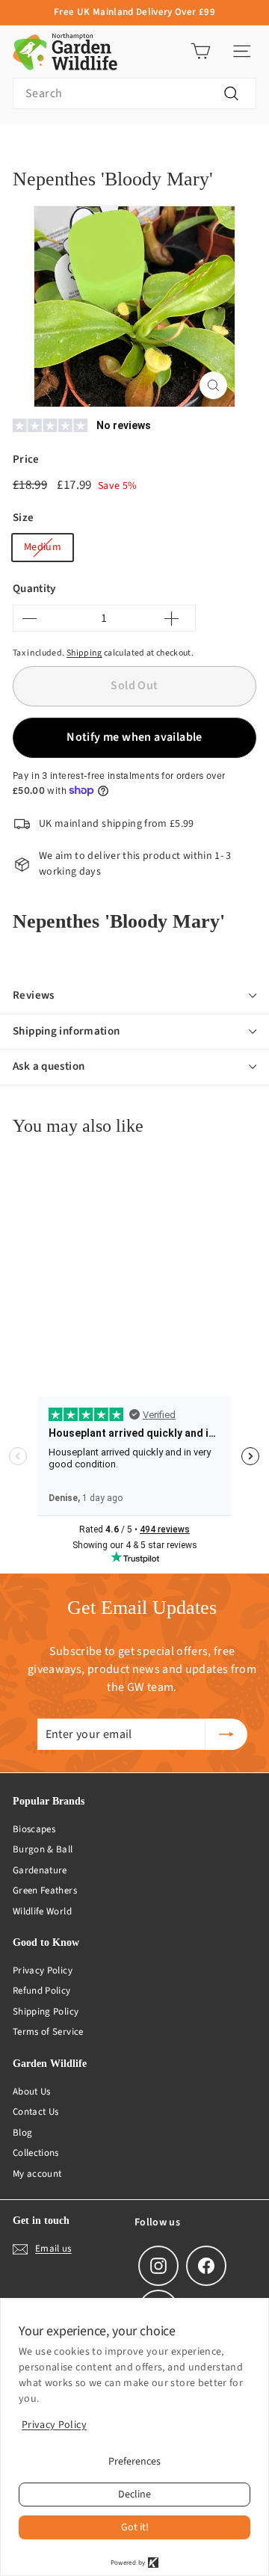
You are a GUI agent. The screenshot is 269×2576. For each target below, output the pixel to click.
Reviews (34, 995)
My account (37, 2174)
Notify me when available (134, 737)
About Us (32, 2092)
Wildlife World (42, 1911)
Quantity (34, 589)
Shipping (84, 653)
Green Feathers (45, 1891)
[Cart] (201, 51)
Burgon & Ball (43, 1849)
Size (23, 518)
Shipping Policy (46, 2012)
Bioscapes (34, 1829)
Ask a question (49, 1066)
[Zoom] (213, 385)
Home (25, 147)
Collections (36, 2153)
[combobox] (134, 93)
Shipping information (67, 1031)
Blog (22, 2133)
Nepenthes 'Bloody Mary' (189, 147)
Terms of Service (48, 2032)
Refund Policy (42, 1991)
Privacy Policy (43, 1970)
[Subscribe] (226, 1734)
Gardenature (40, 1870)
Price (26, 459)
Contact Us (36, 2112)
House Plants (87, 147)
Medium (43, 547)
